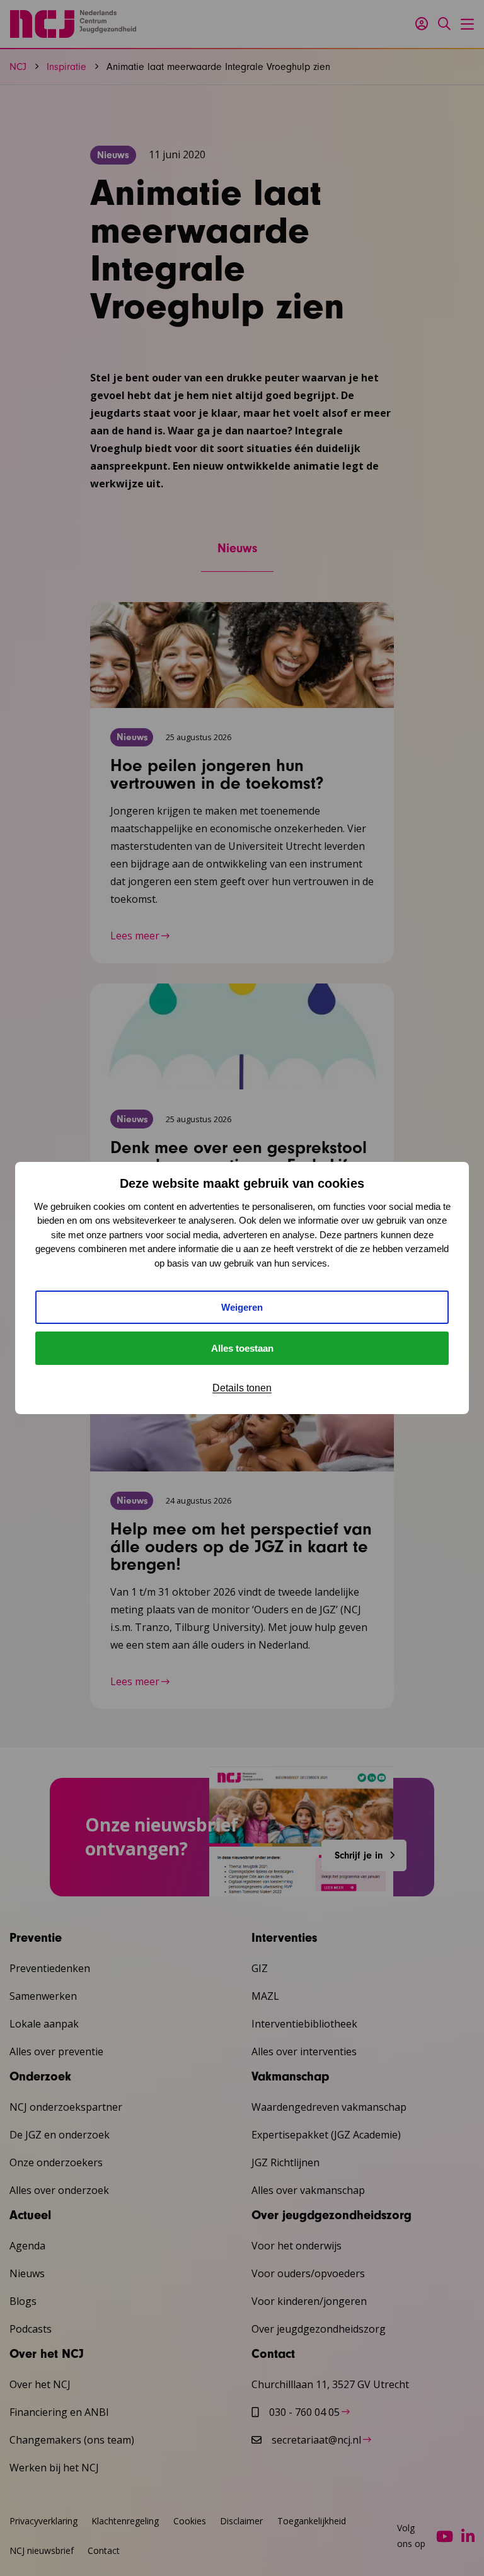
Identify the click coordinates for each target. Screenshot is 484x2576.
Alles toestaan (242, 1348)
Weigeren (242, 1307)
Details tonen (242, 1388)
